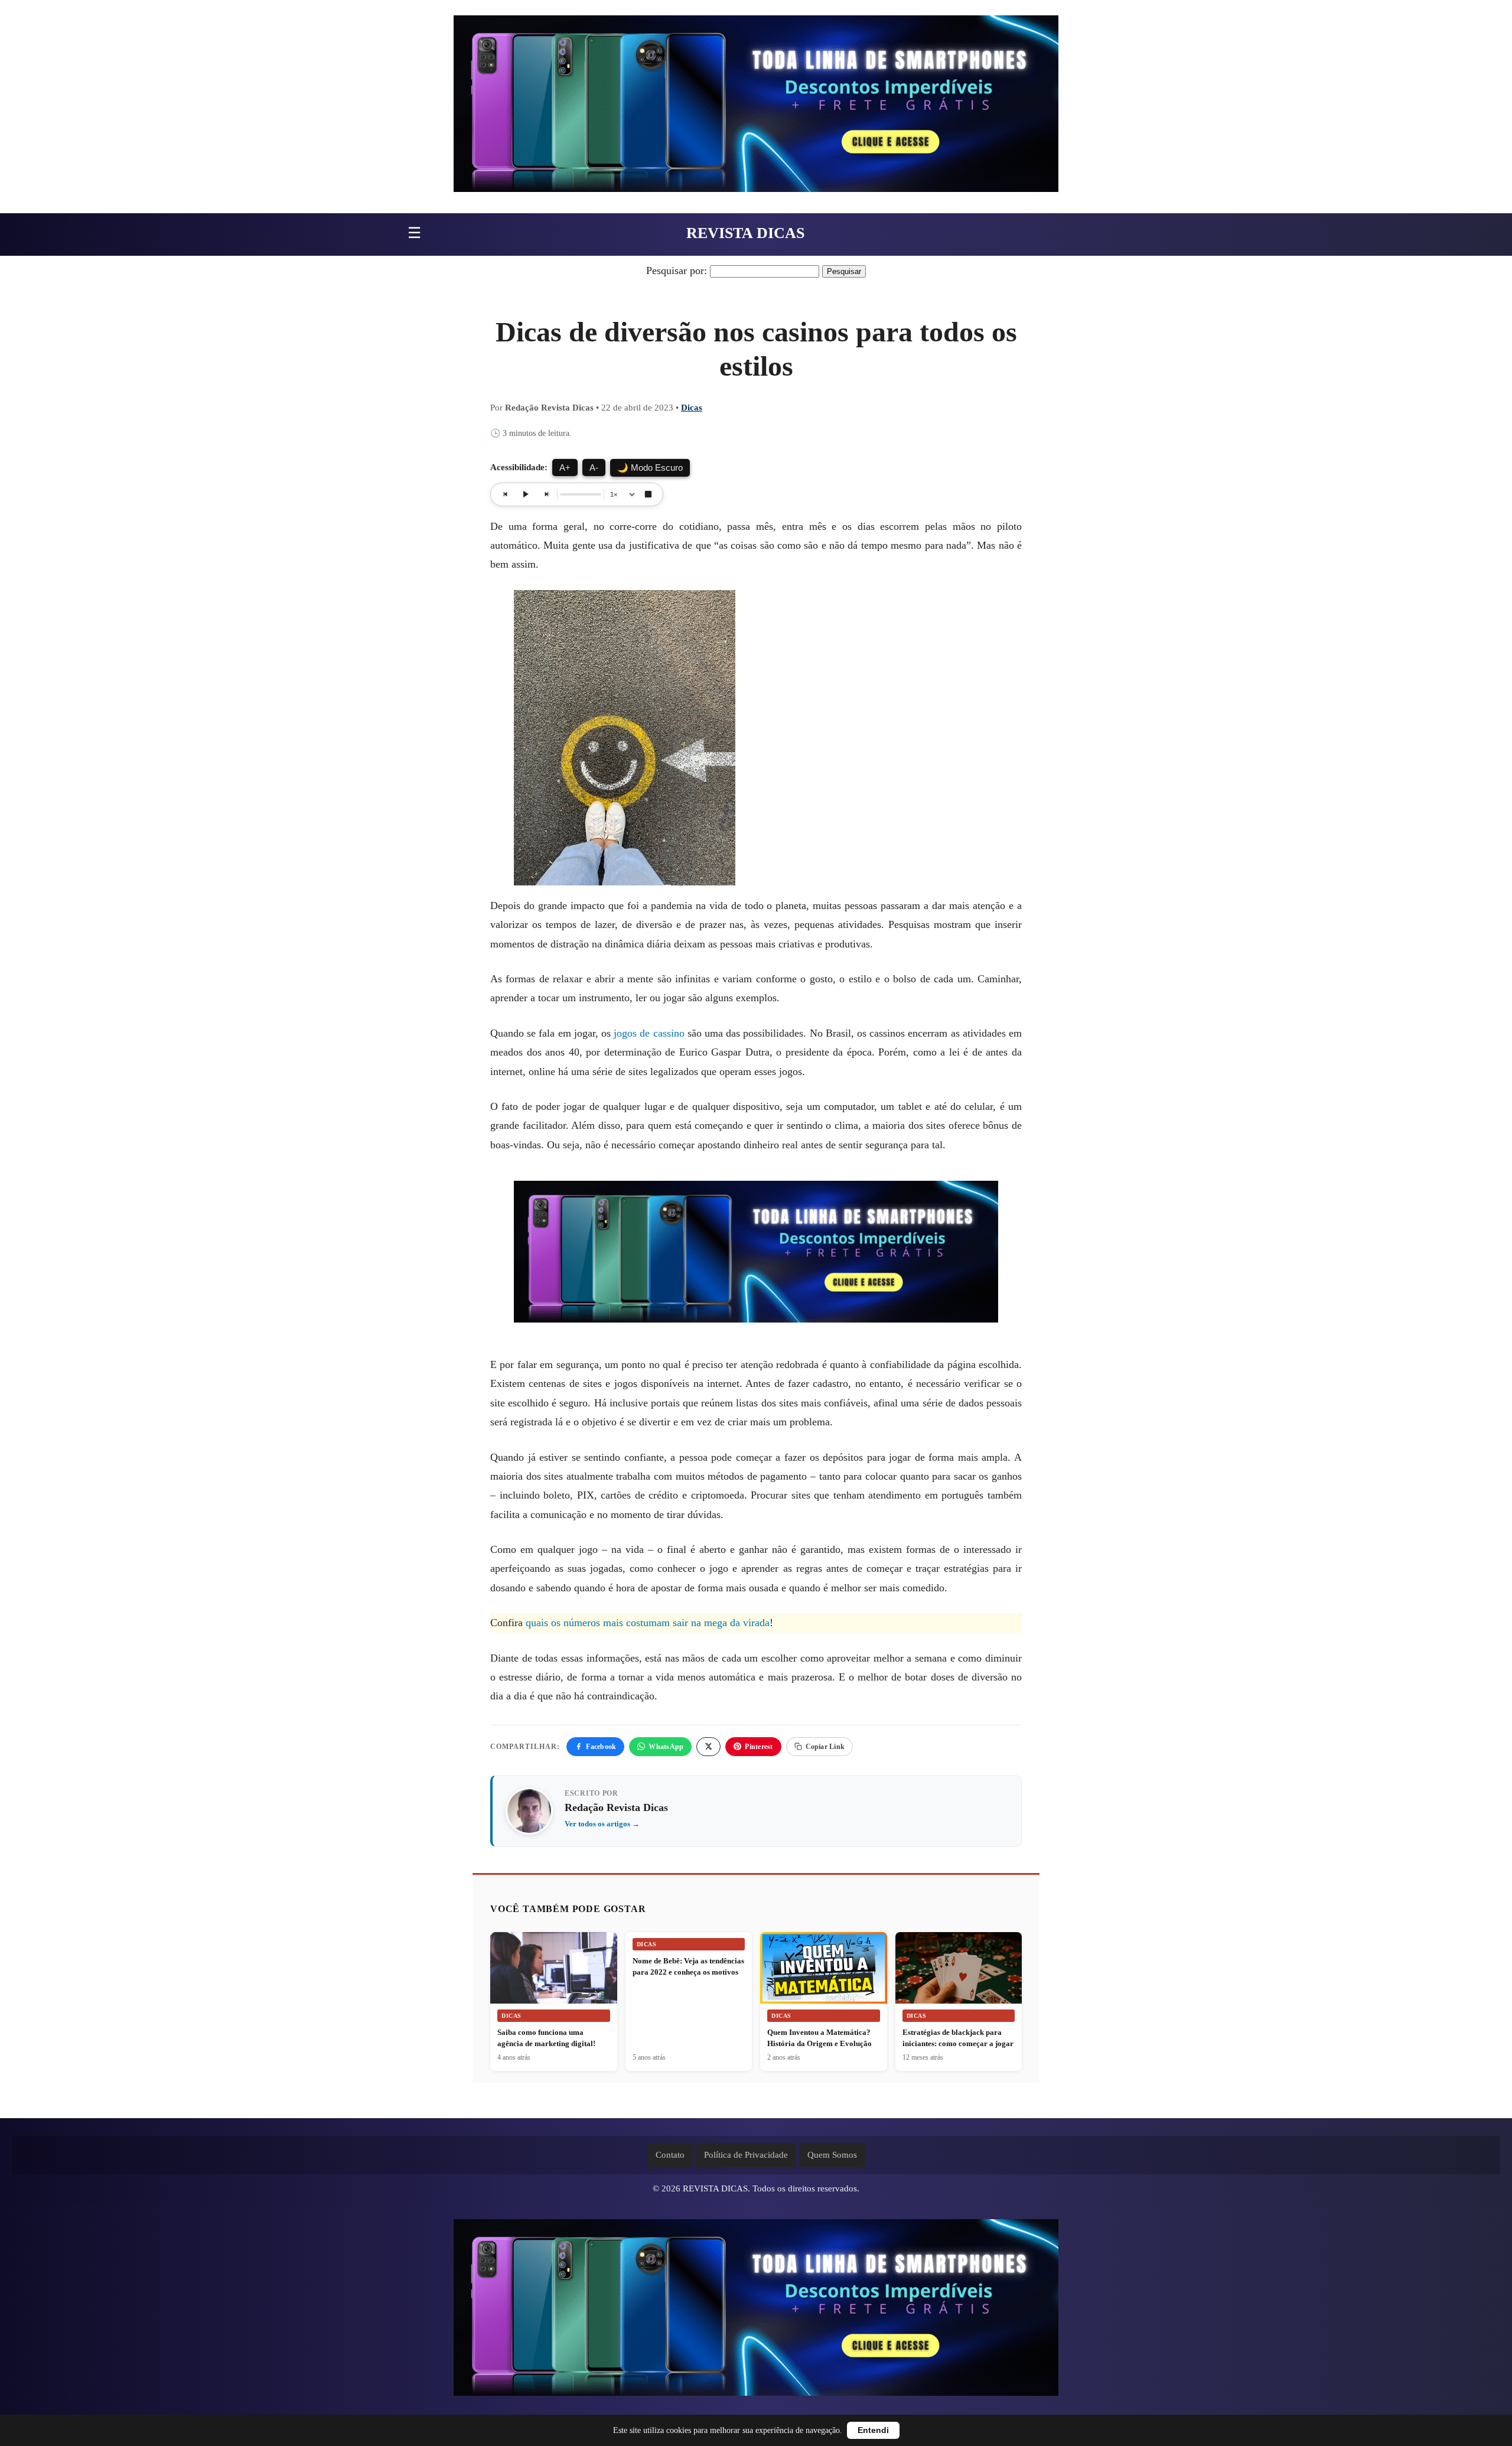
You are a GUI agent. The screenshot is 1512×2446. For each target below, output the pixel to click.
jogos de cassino (649, 1033)
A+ (565, 468)
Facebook (601, 1747)
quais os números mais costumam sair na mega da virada (648, 1623)
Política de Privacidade (746, 2155)
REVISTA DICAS (745, 233)
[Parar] (648, 494)
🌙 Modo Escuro (650, 468)
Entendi (873, 2430)
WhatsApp (666, 1747)
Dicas (692, 408)
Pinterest (759, 1747)
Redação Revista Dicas (616, 1807)
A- (594, 468)
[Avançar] (546, 494)
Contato (670, 2155)
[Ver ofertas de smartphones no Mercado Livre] (756, 107)
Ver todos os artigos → (602, 1824)
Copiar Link (825, 1747)
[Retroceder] (506, 494)
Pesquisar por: (677, 271)
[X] (708, 1747)
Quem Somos (832, 2155)
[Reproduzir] (526, 494)
